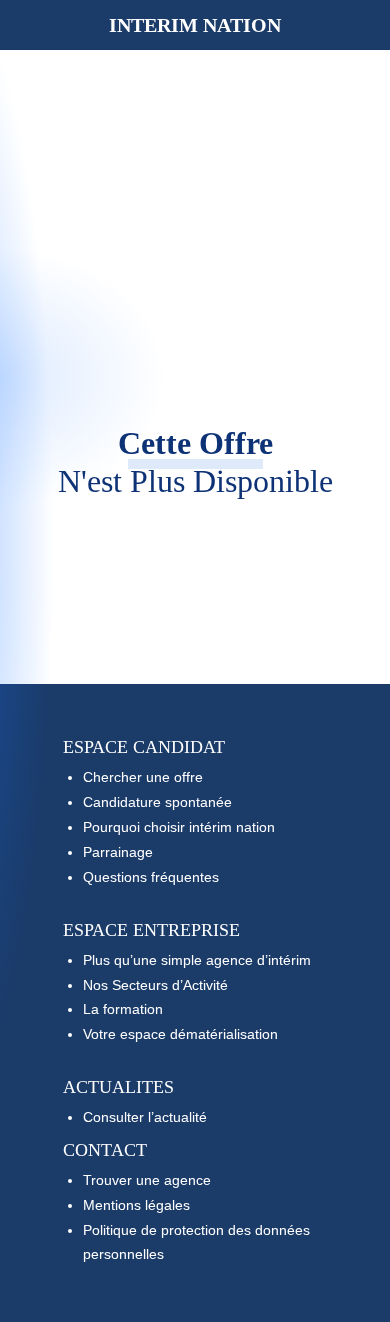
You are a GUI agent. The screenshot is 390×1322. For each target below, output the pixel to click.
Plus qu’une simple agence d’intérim (197, 960)
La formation (123, 1009)
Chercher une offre (143, 777)
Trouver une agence (147, 1180)
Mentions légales (136, 1205)
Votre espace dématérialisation (180, 1034)
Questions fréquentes (151, 877)
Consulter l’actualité (145, 1117)
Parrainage (118, 852)
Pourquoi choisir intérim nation (179, 827)
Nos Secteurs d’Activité (155, 985)
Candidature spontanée (157, 802)
